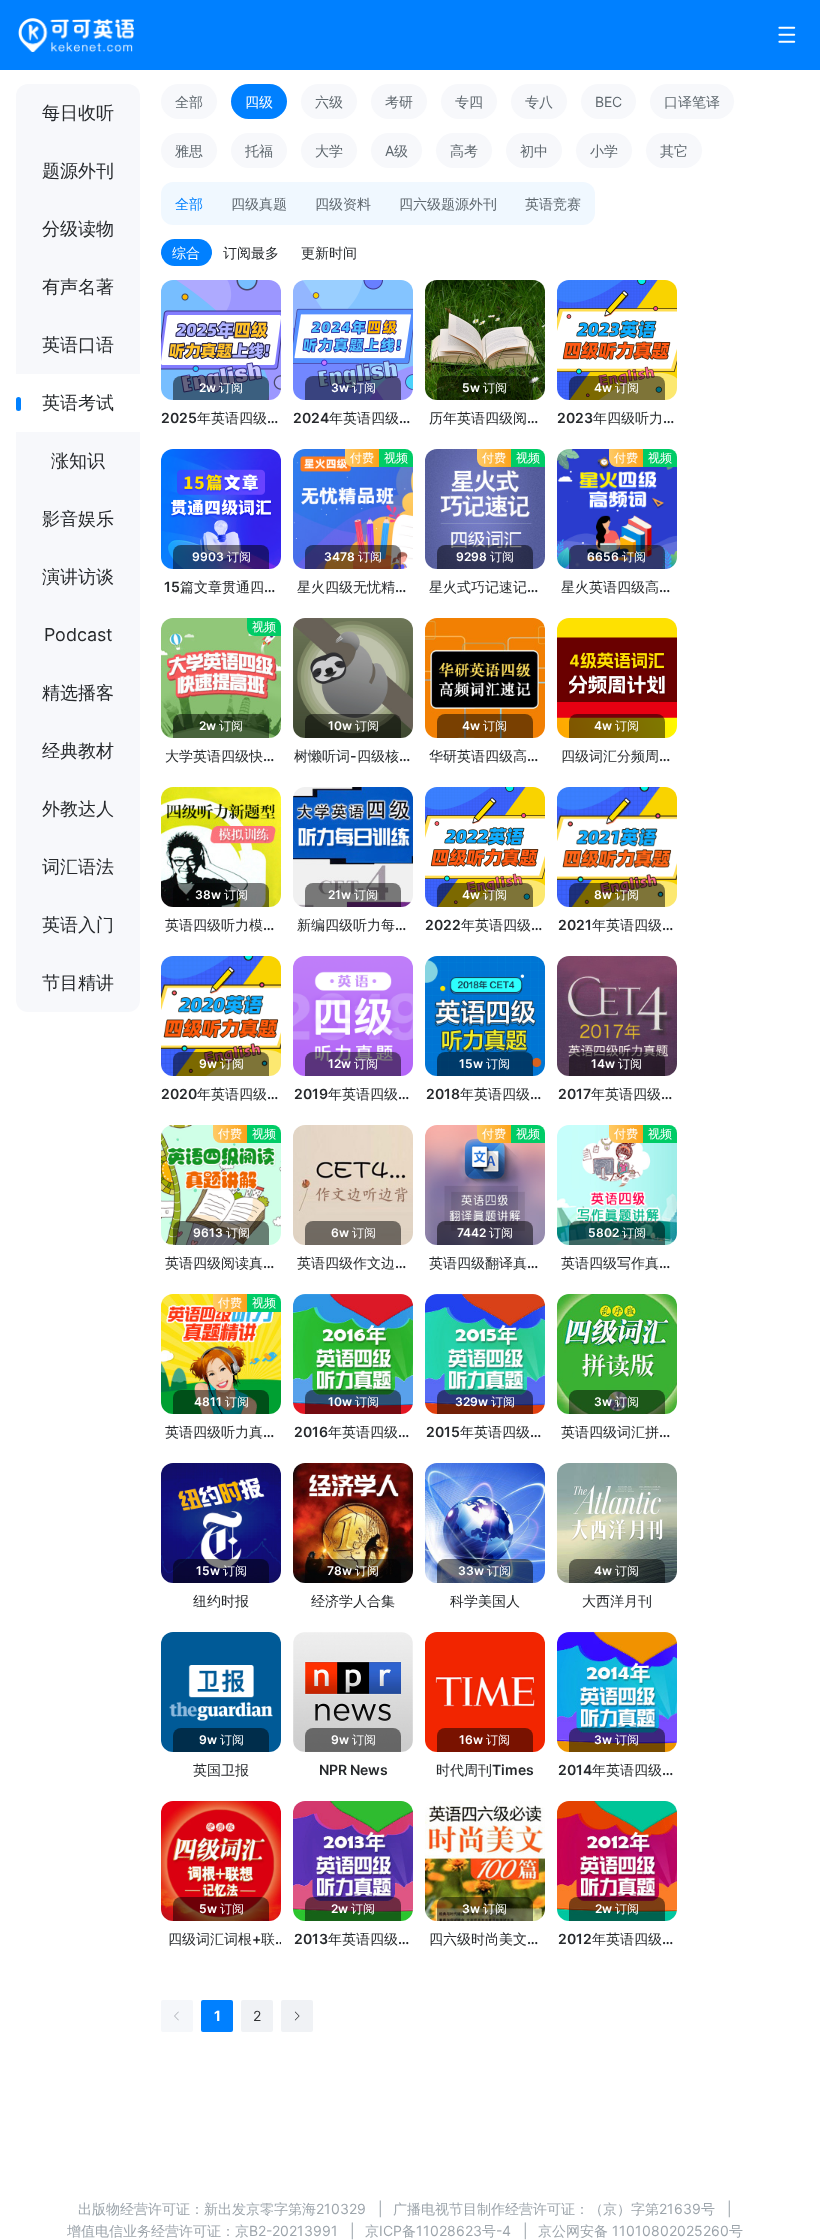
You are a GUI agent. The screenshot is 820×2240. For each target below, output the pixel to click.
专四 (469, 101)
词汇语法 (78, 866)
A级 (396, 150)
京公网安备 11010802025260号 (640, 2230)
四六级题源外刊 (448, 203)
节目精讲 (78, 982)
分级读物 (78, 228)
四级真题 (259, 203)
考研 (399, 101)
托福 (259, 150)
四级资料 (343, 203)
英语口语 (78, 344)
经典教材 (78, 750)
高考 (464, 150)
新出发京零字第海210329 (285, 2208)
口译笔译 (692, 101)
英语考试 (78, 402)
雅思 (189, 150)
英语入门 (78, 924)
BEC (608, 101)
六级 (329, 101)
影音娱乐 (78, 518)
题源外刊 (78, 170)
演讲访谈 (78, 576)
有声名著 (78, 286)
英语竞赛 (553, 203)
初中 (534, 150)
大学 (329, 150)
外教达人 (78, 808)
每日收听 (78, 112)
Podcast (78, 634)
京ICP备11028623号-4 (438, 2230)
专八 (539, 101)
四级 (259, 101)
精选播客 (78, 692)
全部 (189, 101)
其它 (674, 150)
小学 (604, 150)
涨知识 (78, 460)
